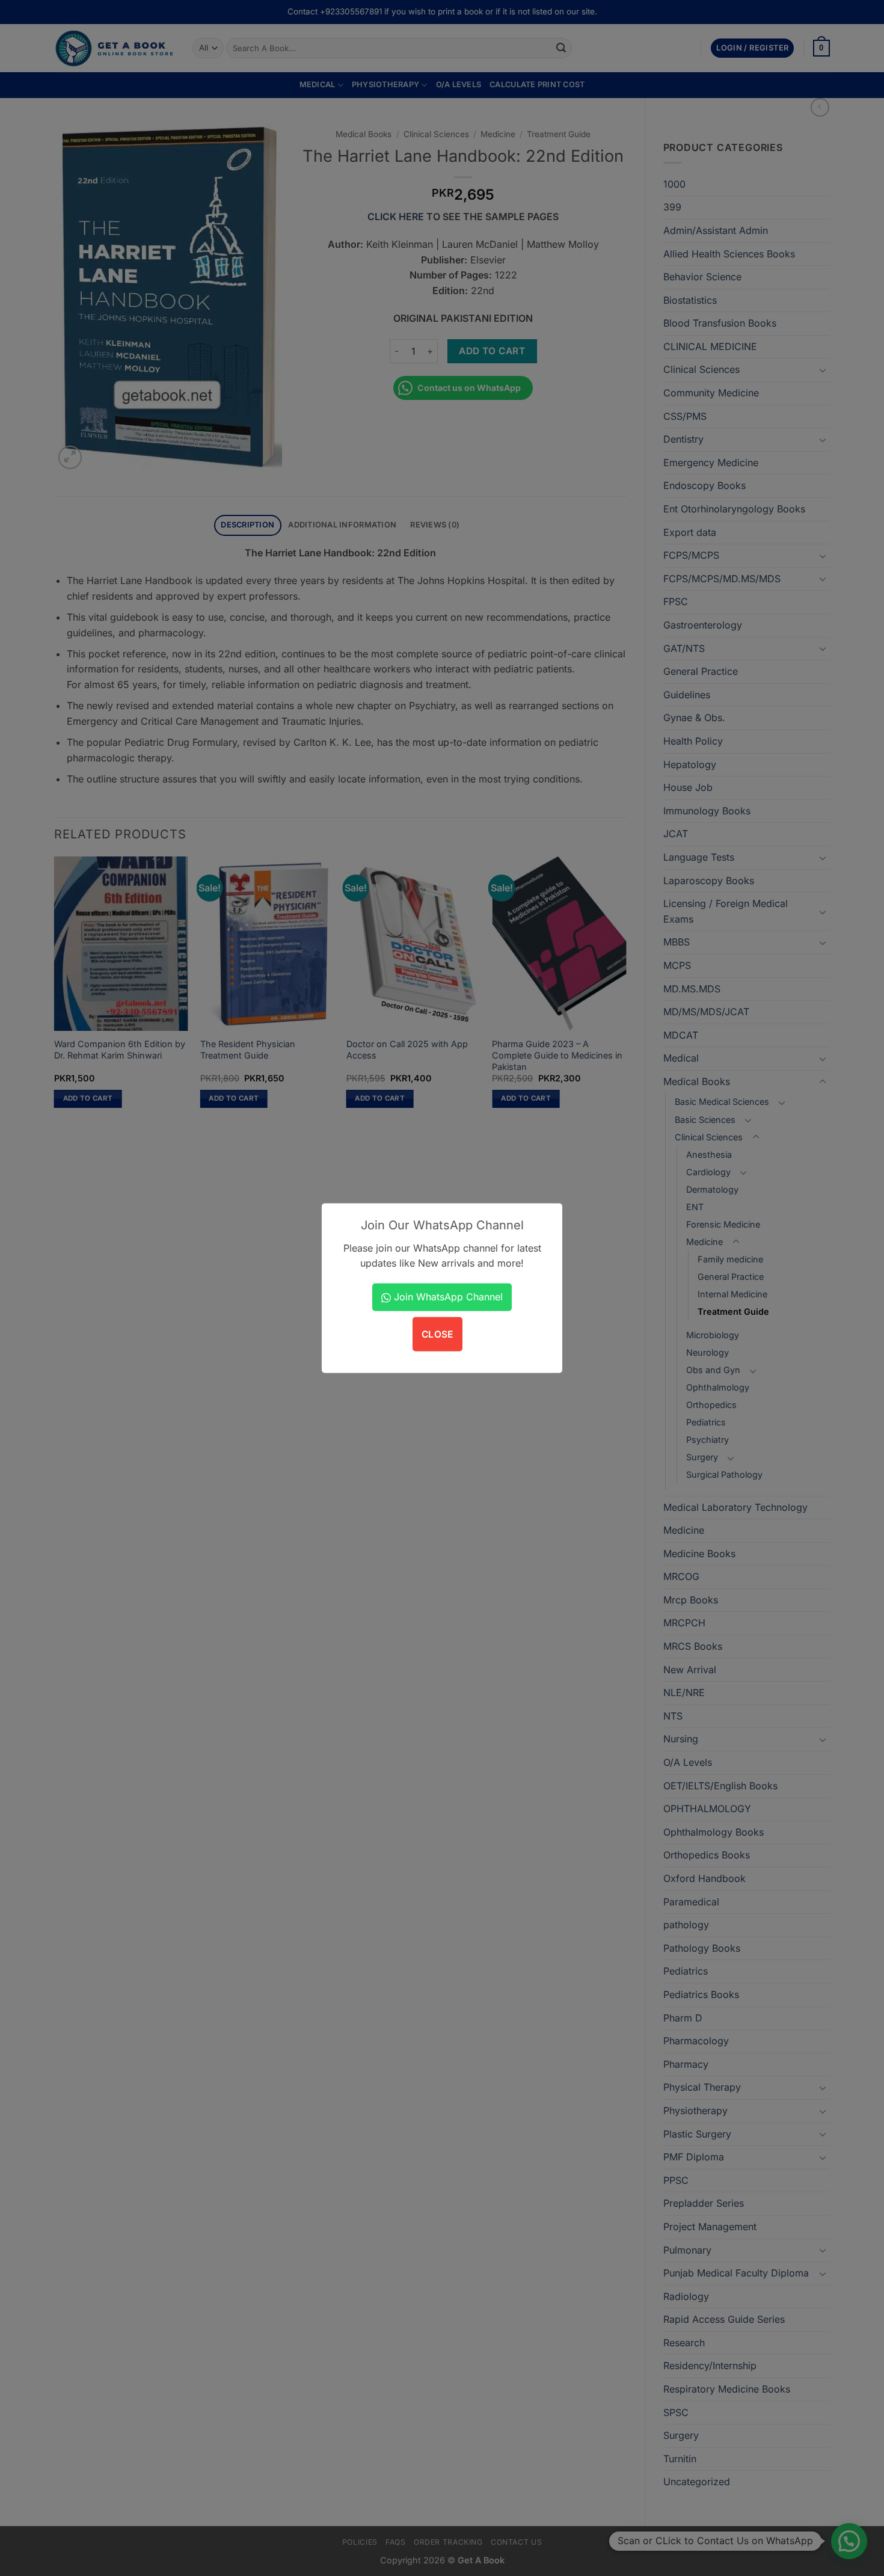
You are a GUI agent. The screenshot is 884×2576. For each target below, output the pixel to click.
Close (437, 1334)
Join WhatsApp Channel (447, 1297)
